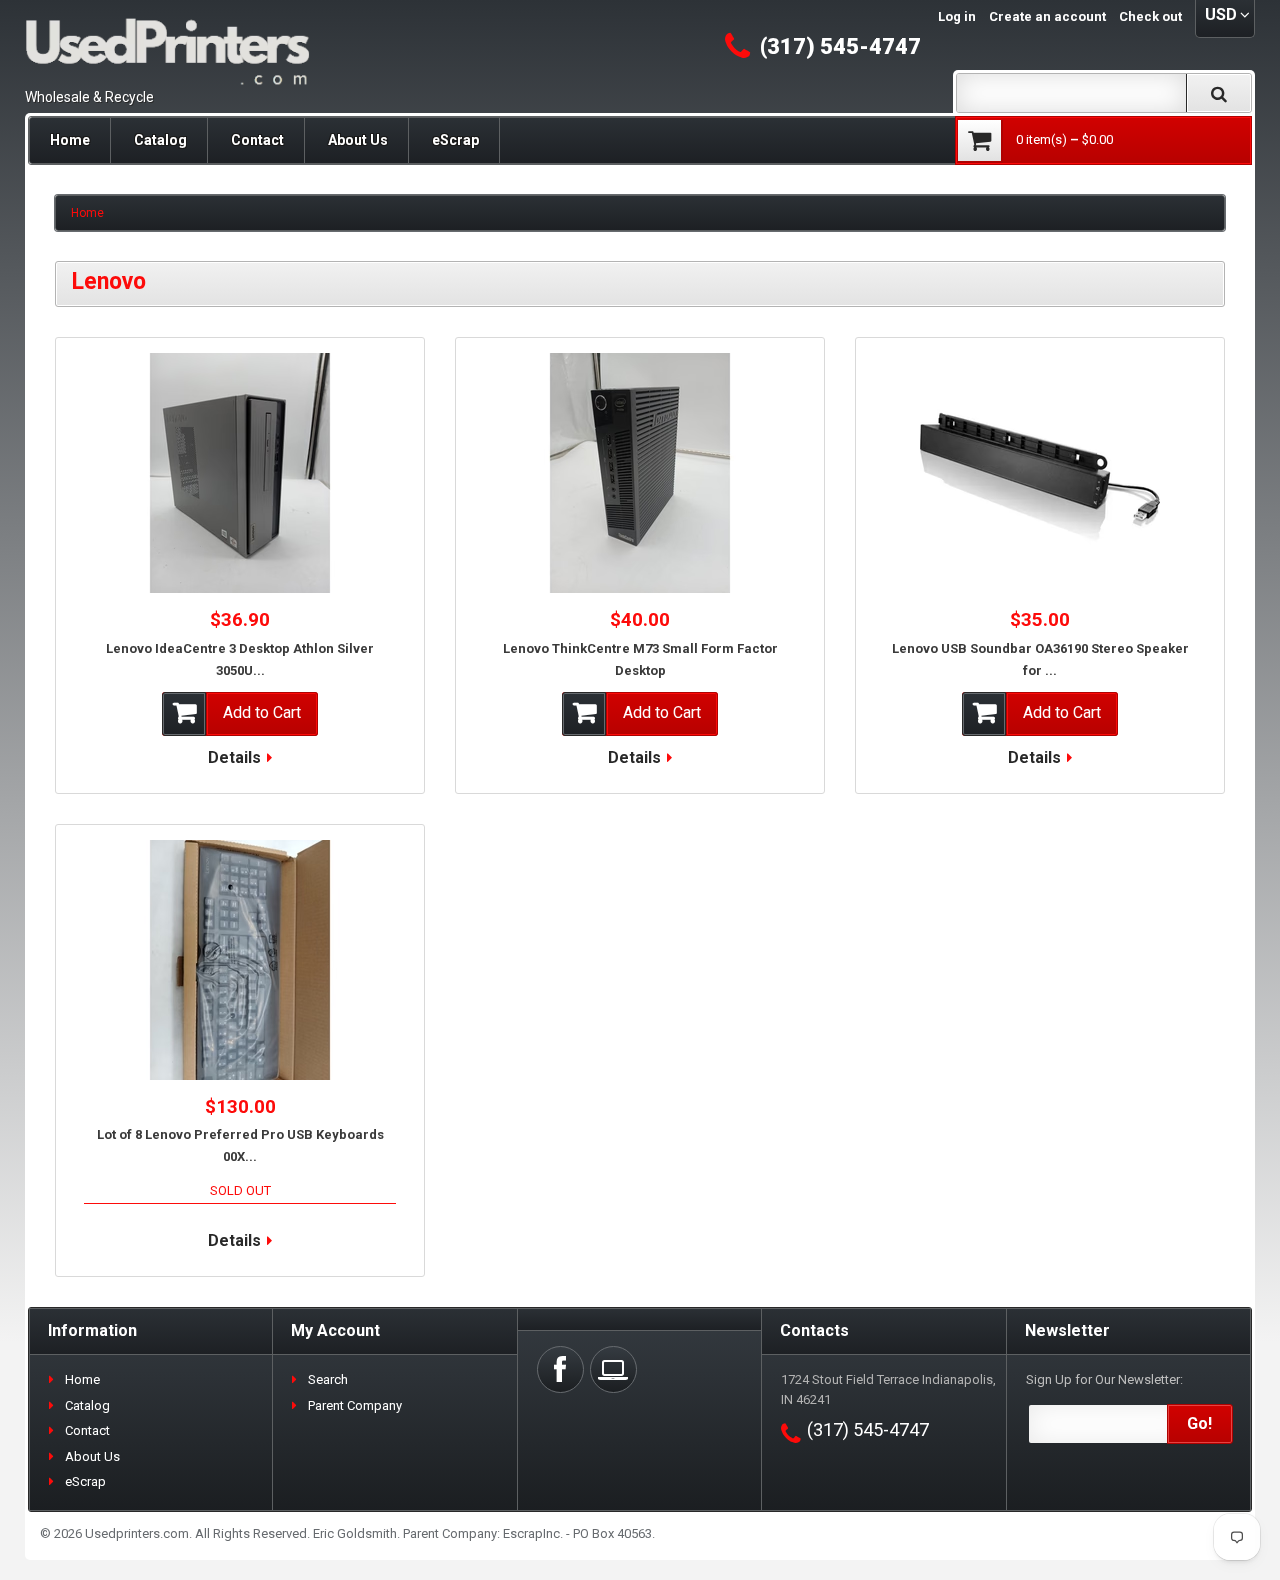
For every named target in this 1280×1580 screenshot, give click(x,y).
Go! (1199, 1423)
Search (328, 1379)
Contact (257, 140)
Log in (957, 16)
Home (70, 140)
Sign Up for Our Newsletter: (1104, 1379)
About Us (358, 140)
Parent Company (355, 1405)
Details (234, 757)
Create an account (1047, 16)
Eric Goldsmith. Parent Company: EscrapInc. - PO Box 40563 (482, 1533)
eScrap (455, 140)
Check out (1150, 16)
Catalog (160, 140)
